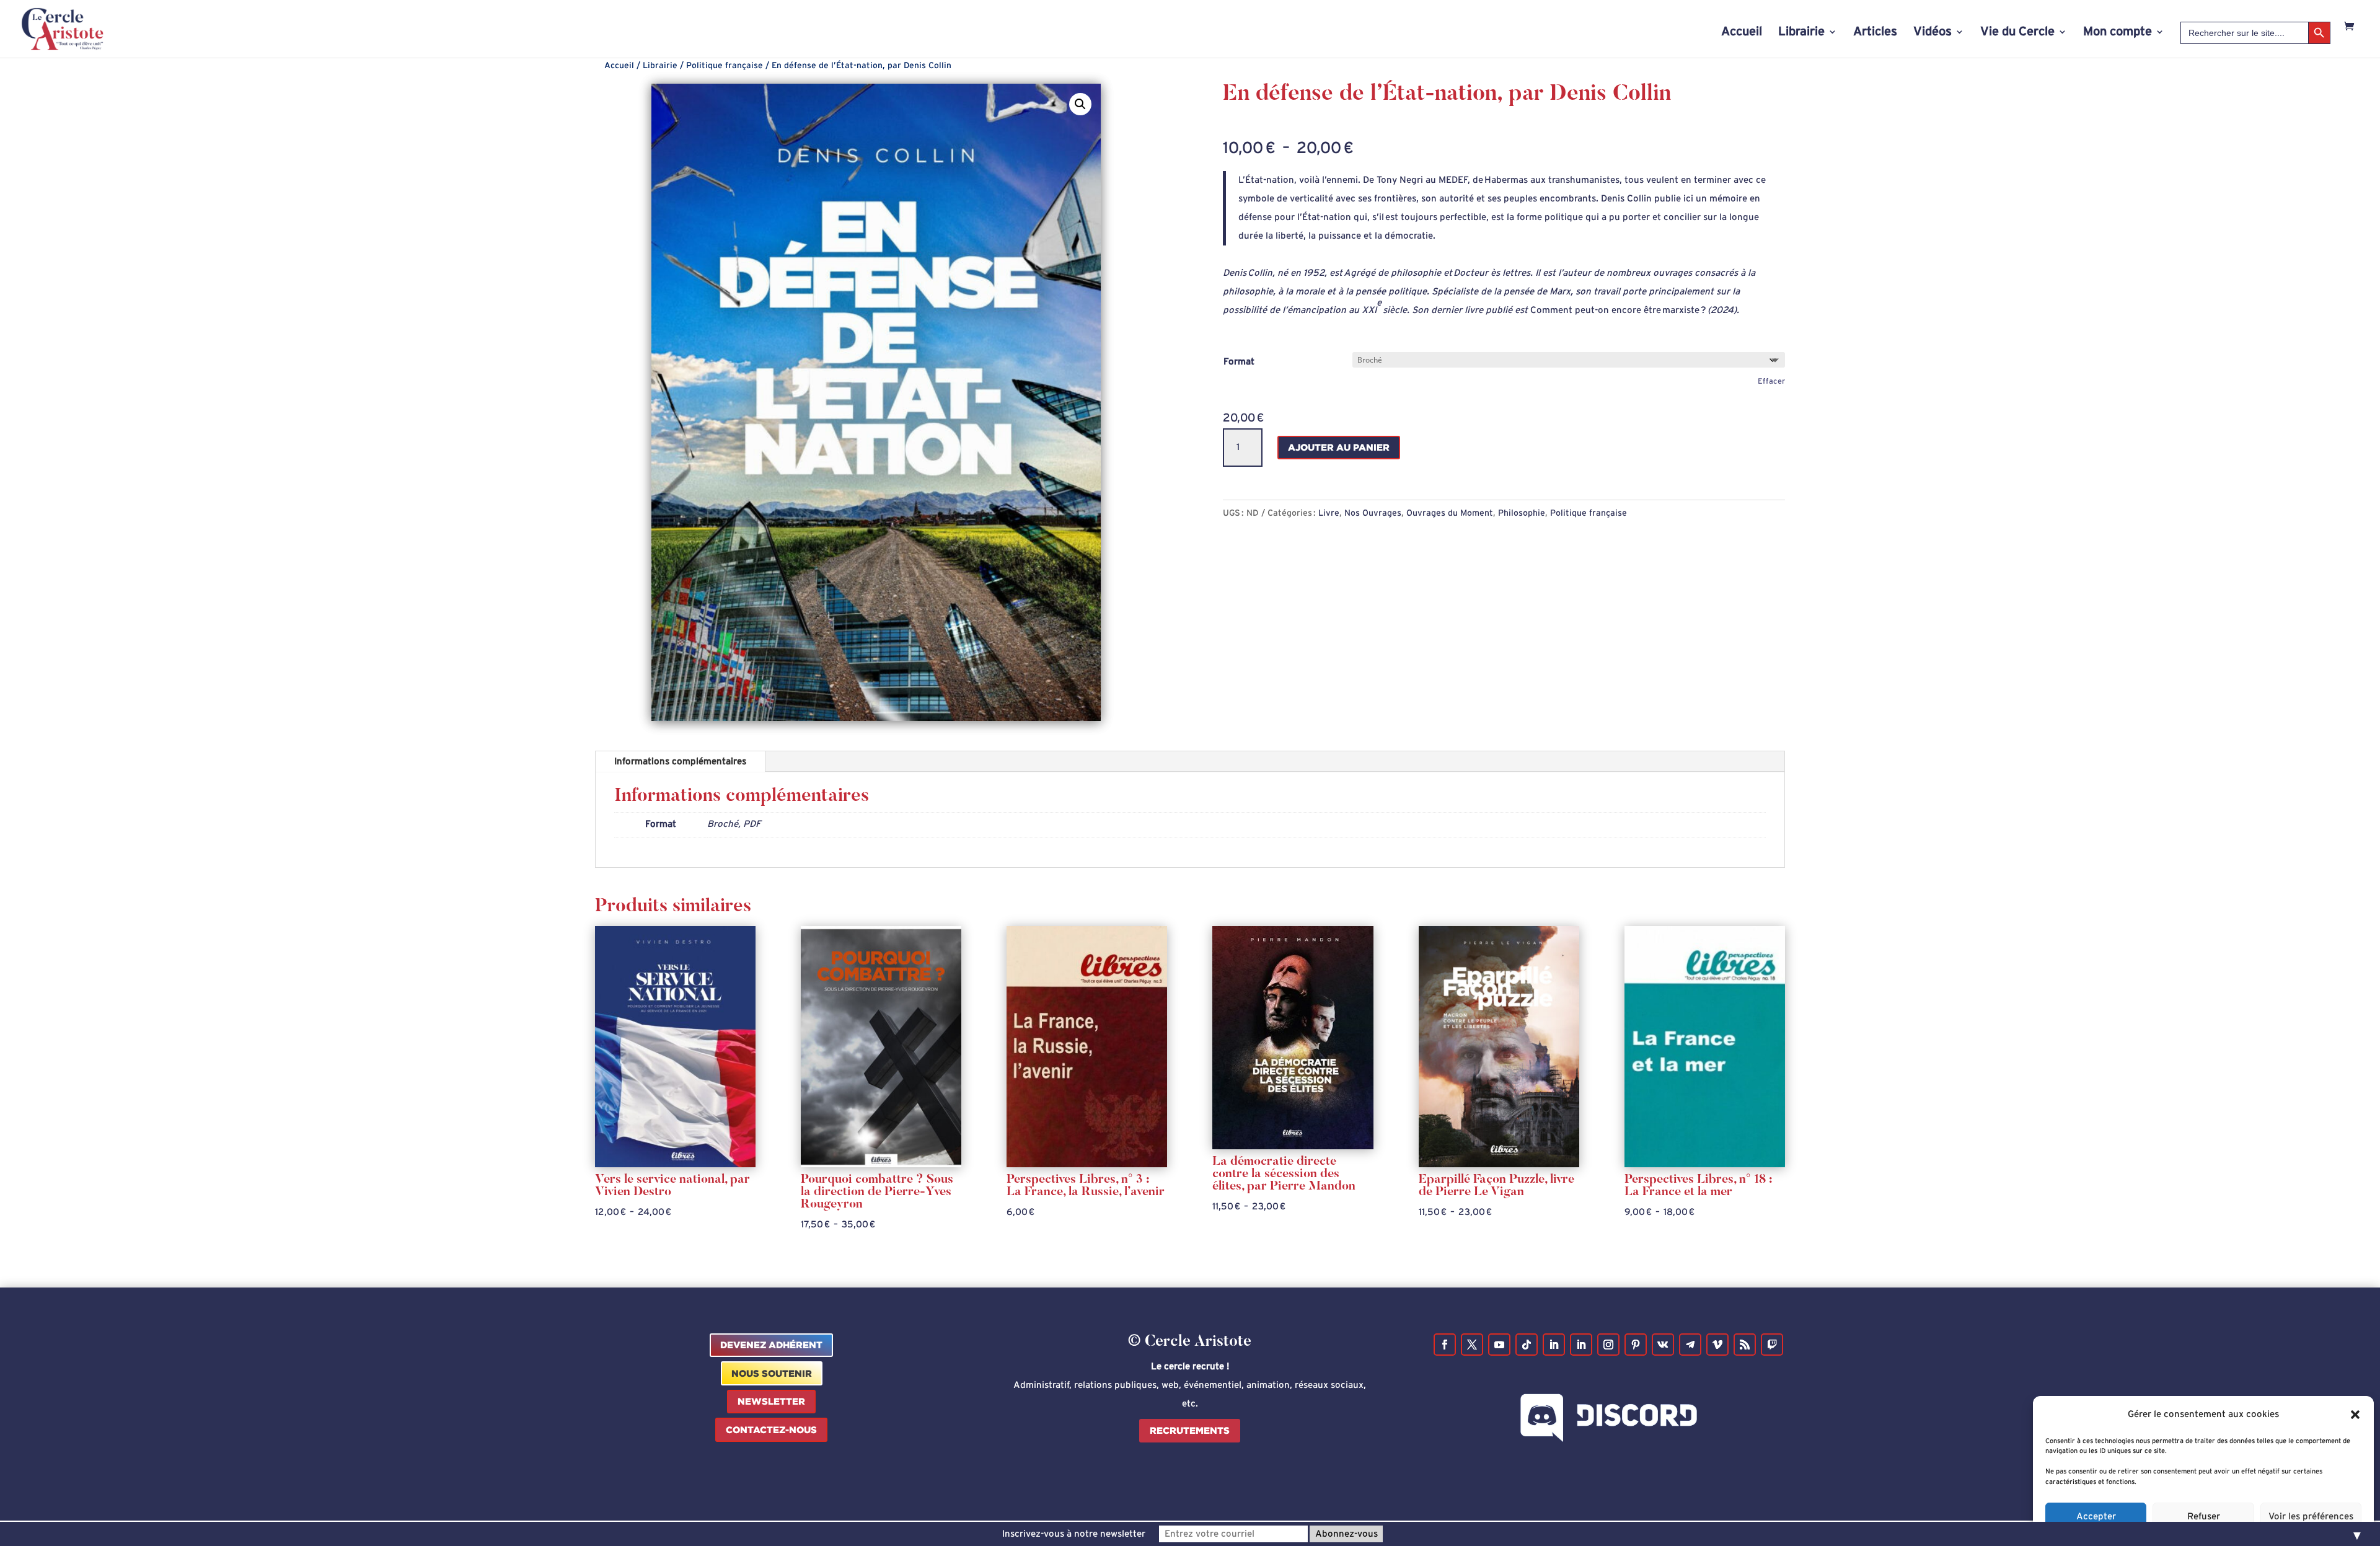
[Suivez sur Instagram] (1608, 1345)
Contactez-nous (771, 1430)
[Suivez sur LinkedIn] (1554, 1345)
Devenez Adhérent (771, 1345)
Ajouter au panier (1339, 447)
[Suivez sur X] (1472, 1345)
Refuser (2204, 1517)
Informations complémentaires (680, 762)
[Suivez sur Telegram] (1690, 1345)
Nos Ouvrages (1373, 513)
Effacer (1771, 381)
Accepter (2096, 1517)
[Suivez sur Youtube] (1499, 1345)
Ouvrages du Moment (1450, 513)
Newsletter (771, 1401)
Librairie (1801, 33)
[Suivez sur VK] (1663, 1345)
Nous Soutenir (772, 1373)
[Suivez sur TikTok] (1527, 1345)
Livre (1329, 513)
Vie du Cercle (2017, 33)
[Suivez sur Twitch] (1772, 1345)
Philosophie (1522, 513)
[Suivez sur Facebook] (1445, 1345)
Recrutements (1190, 1430)
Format (1239, 362)
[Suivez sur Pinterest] (1636, 1345)
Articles (1875, 33)
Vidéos (1933, 33)
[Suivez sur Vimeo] (1717, 1345)
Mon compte (2118, 33)
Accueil (1742, 33)
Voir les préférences (2311, 1517)
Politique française (725, 66)
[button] (2355, 1415)
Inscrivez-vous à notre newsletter (1074, 1534)
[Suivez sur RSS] (1745, 1345)
